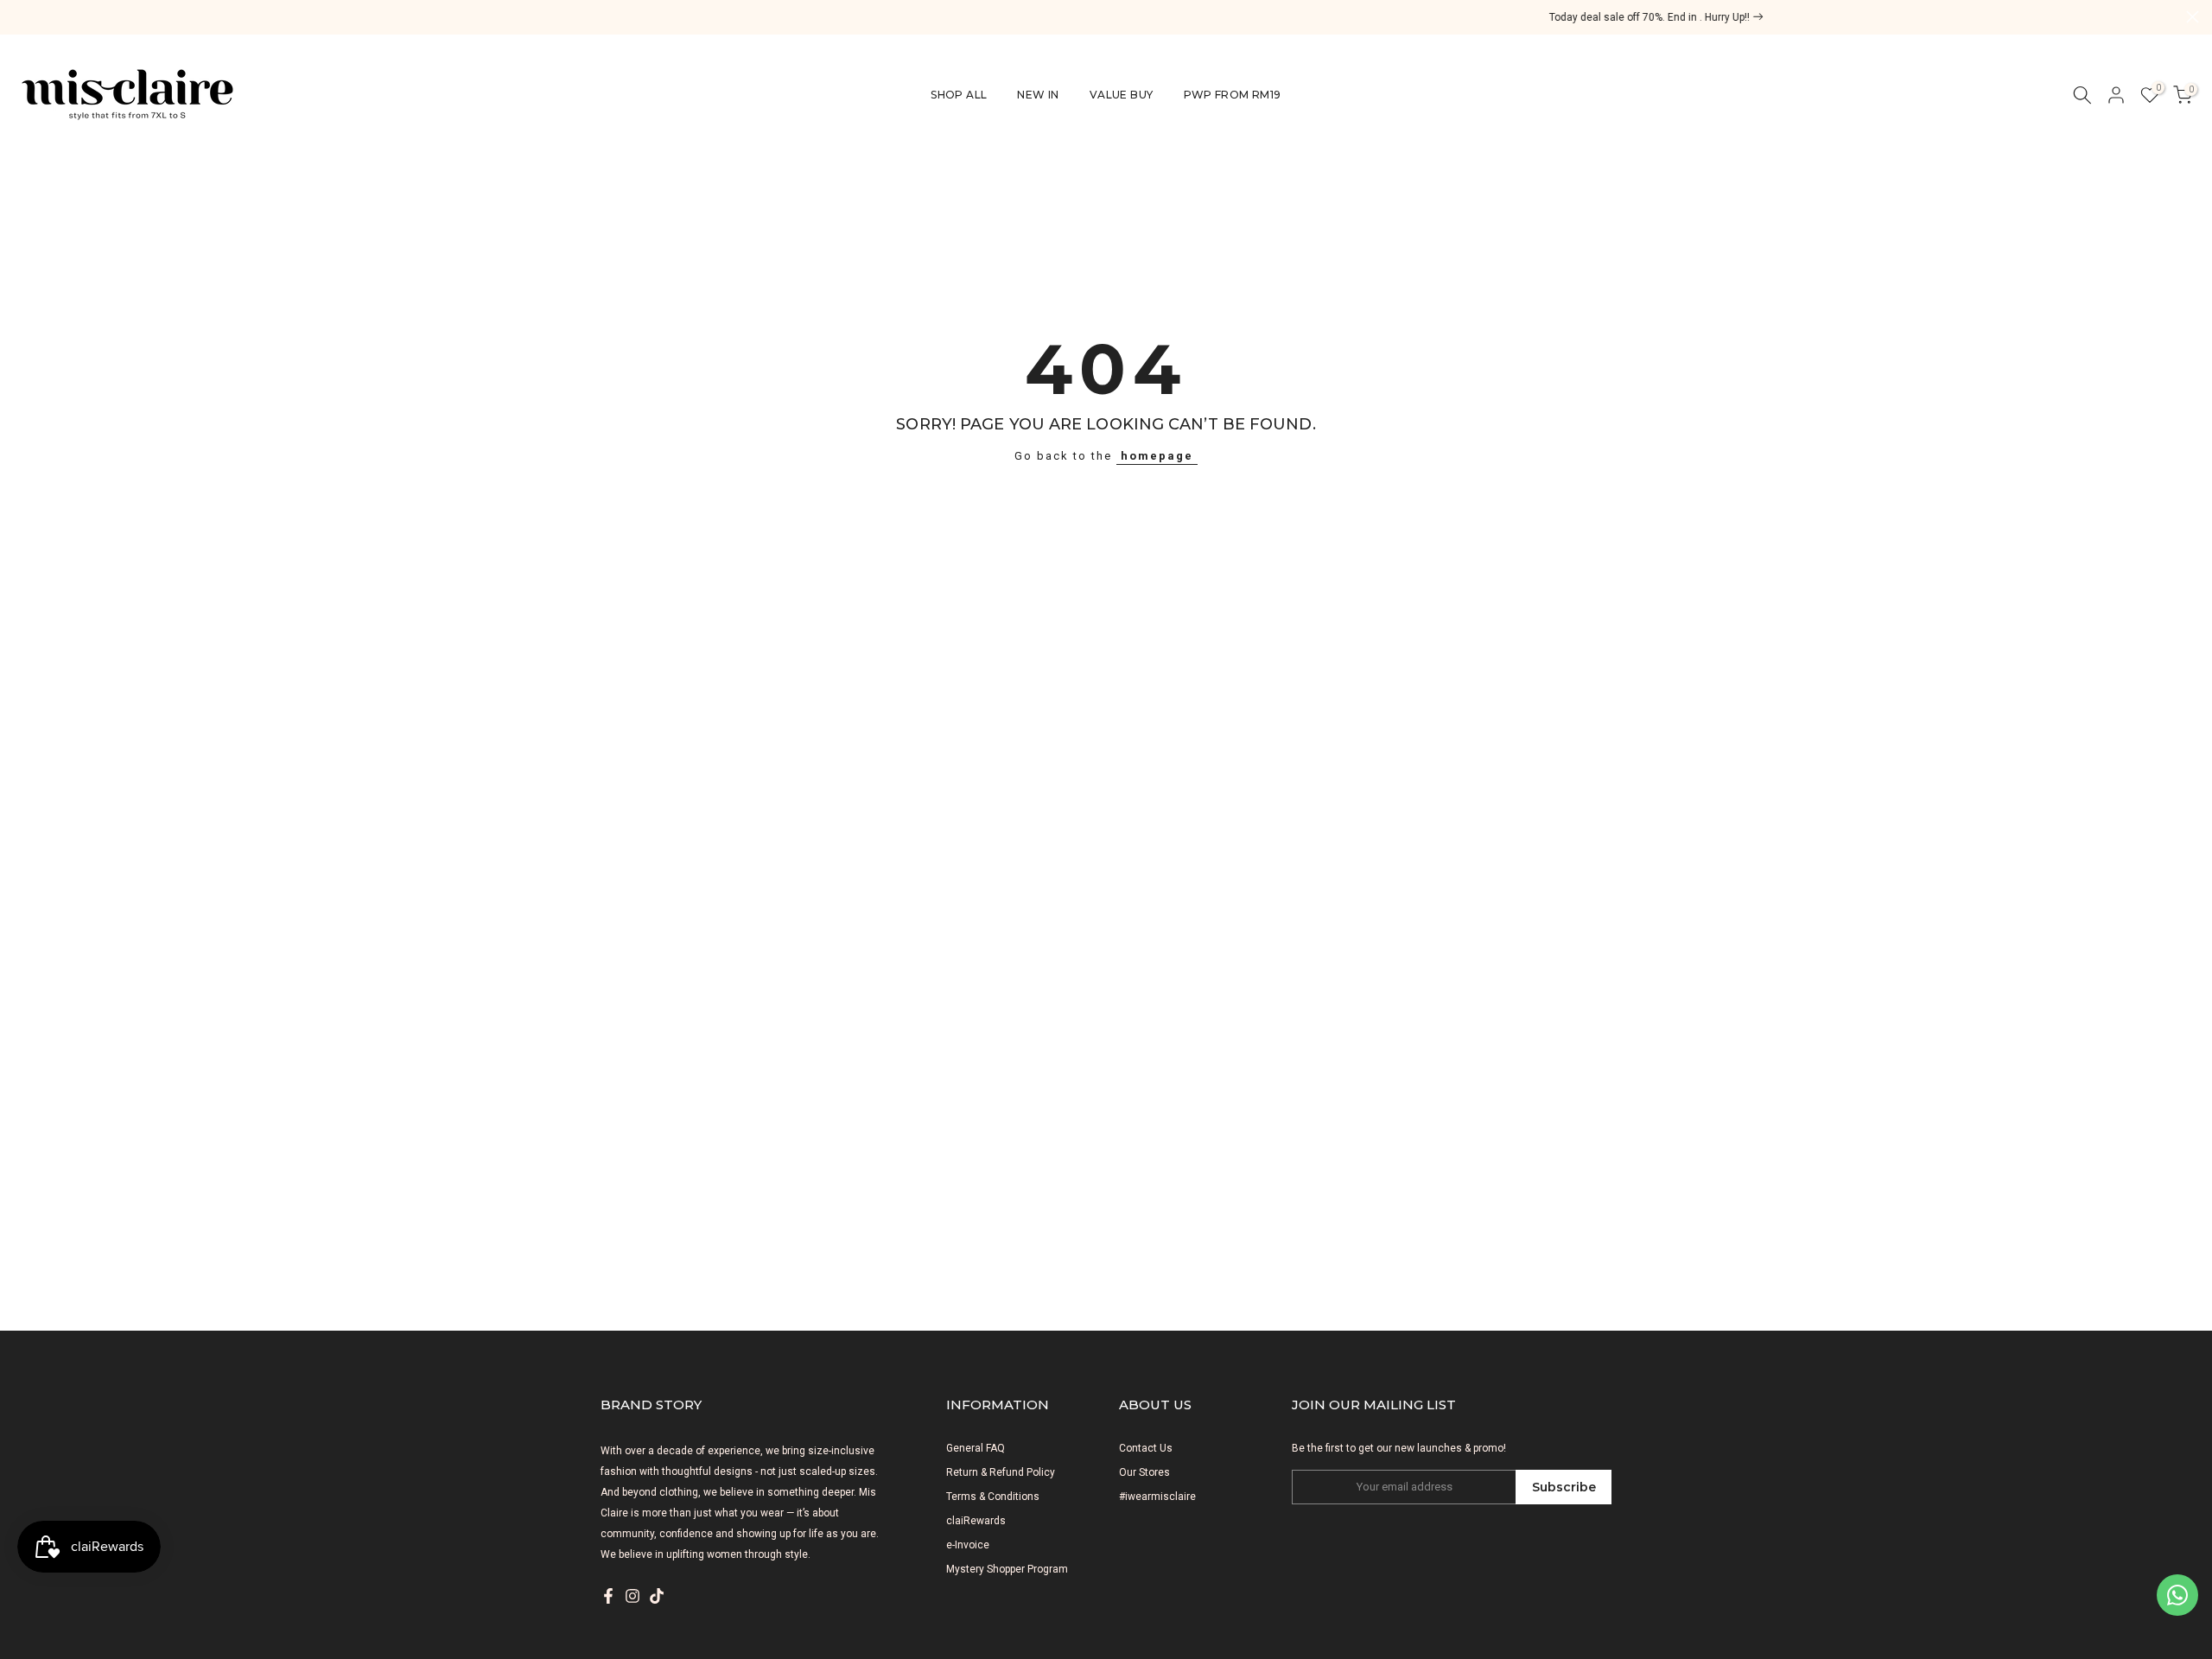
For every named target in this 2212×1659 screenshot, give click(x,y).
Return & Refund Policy (1001, 1472)
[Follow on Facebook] (608, 1596)
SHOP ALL (959, 95)
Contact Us (1146, 1448)
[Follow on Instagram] (632, 1596)
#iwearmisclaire (1157, 1497)
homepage (1157, 456)
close (19, 17)
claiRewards (976, 1521)
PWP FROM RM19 (1233, 95)
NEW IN (1038, 95)
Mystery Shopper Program (1007, 1569)
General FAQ (976, 1448)
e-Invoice (968, 1545)
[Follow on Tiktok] (657, 1596)
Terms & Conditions (993, 1497)
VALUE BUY (1122, 95)
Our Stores (1144, 1472)
